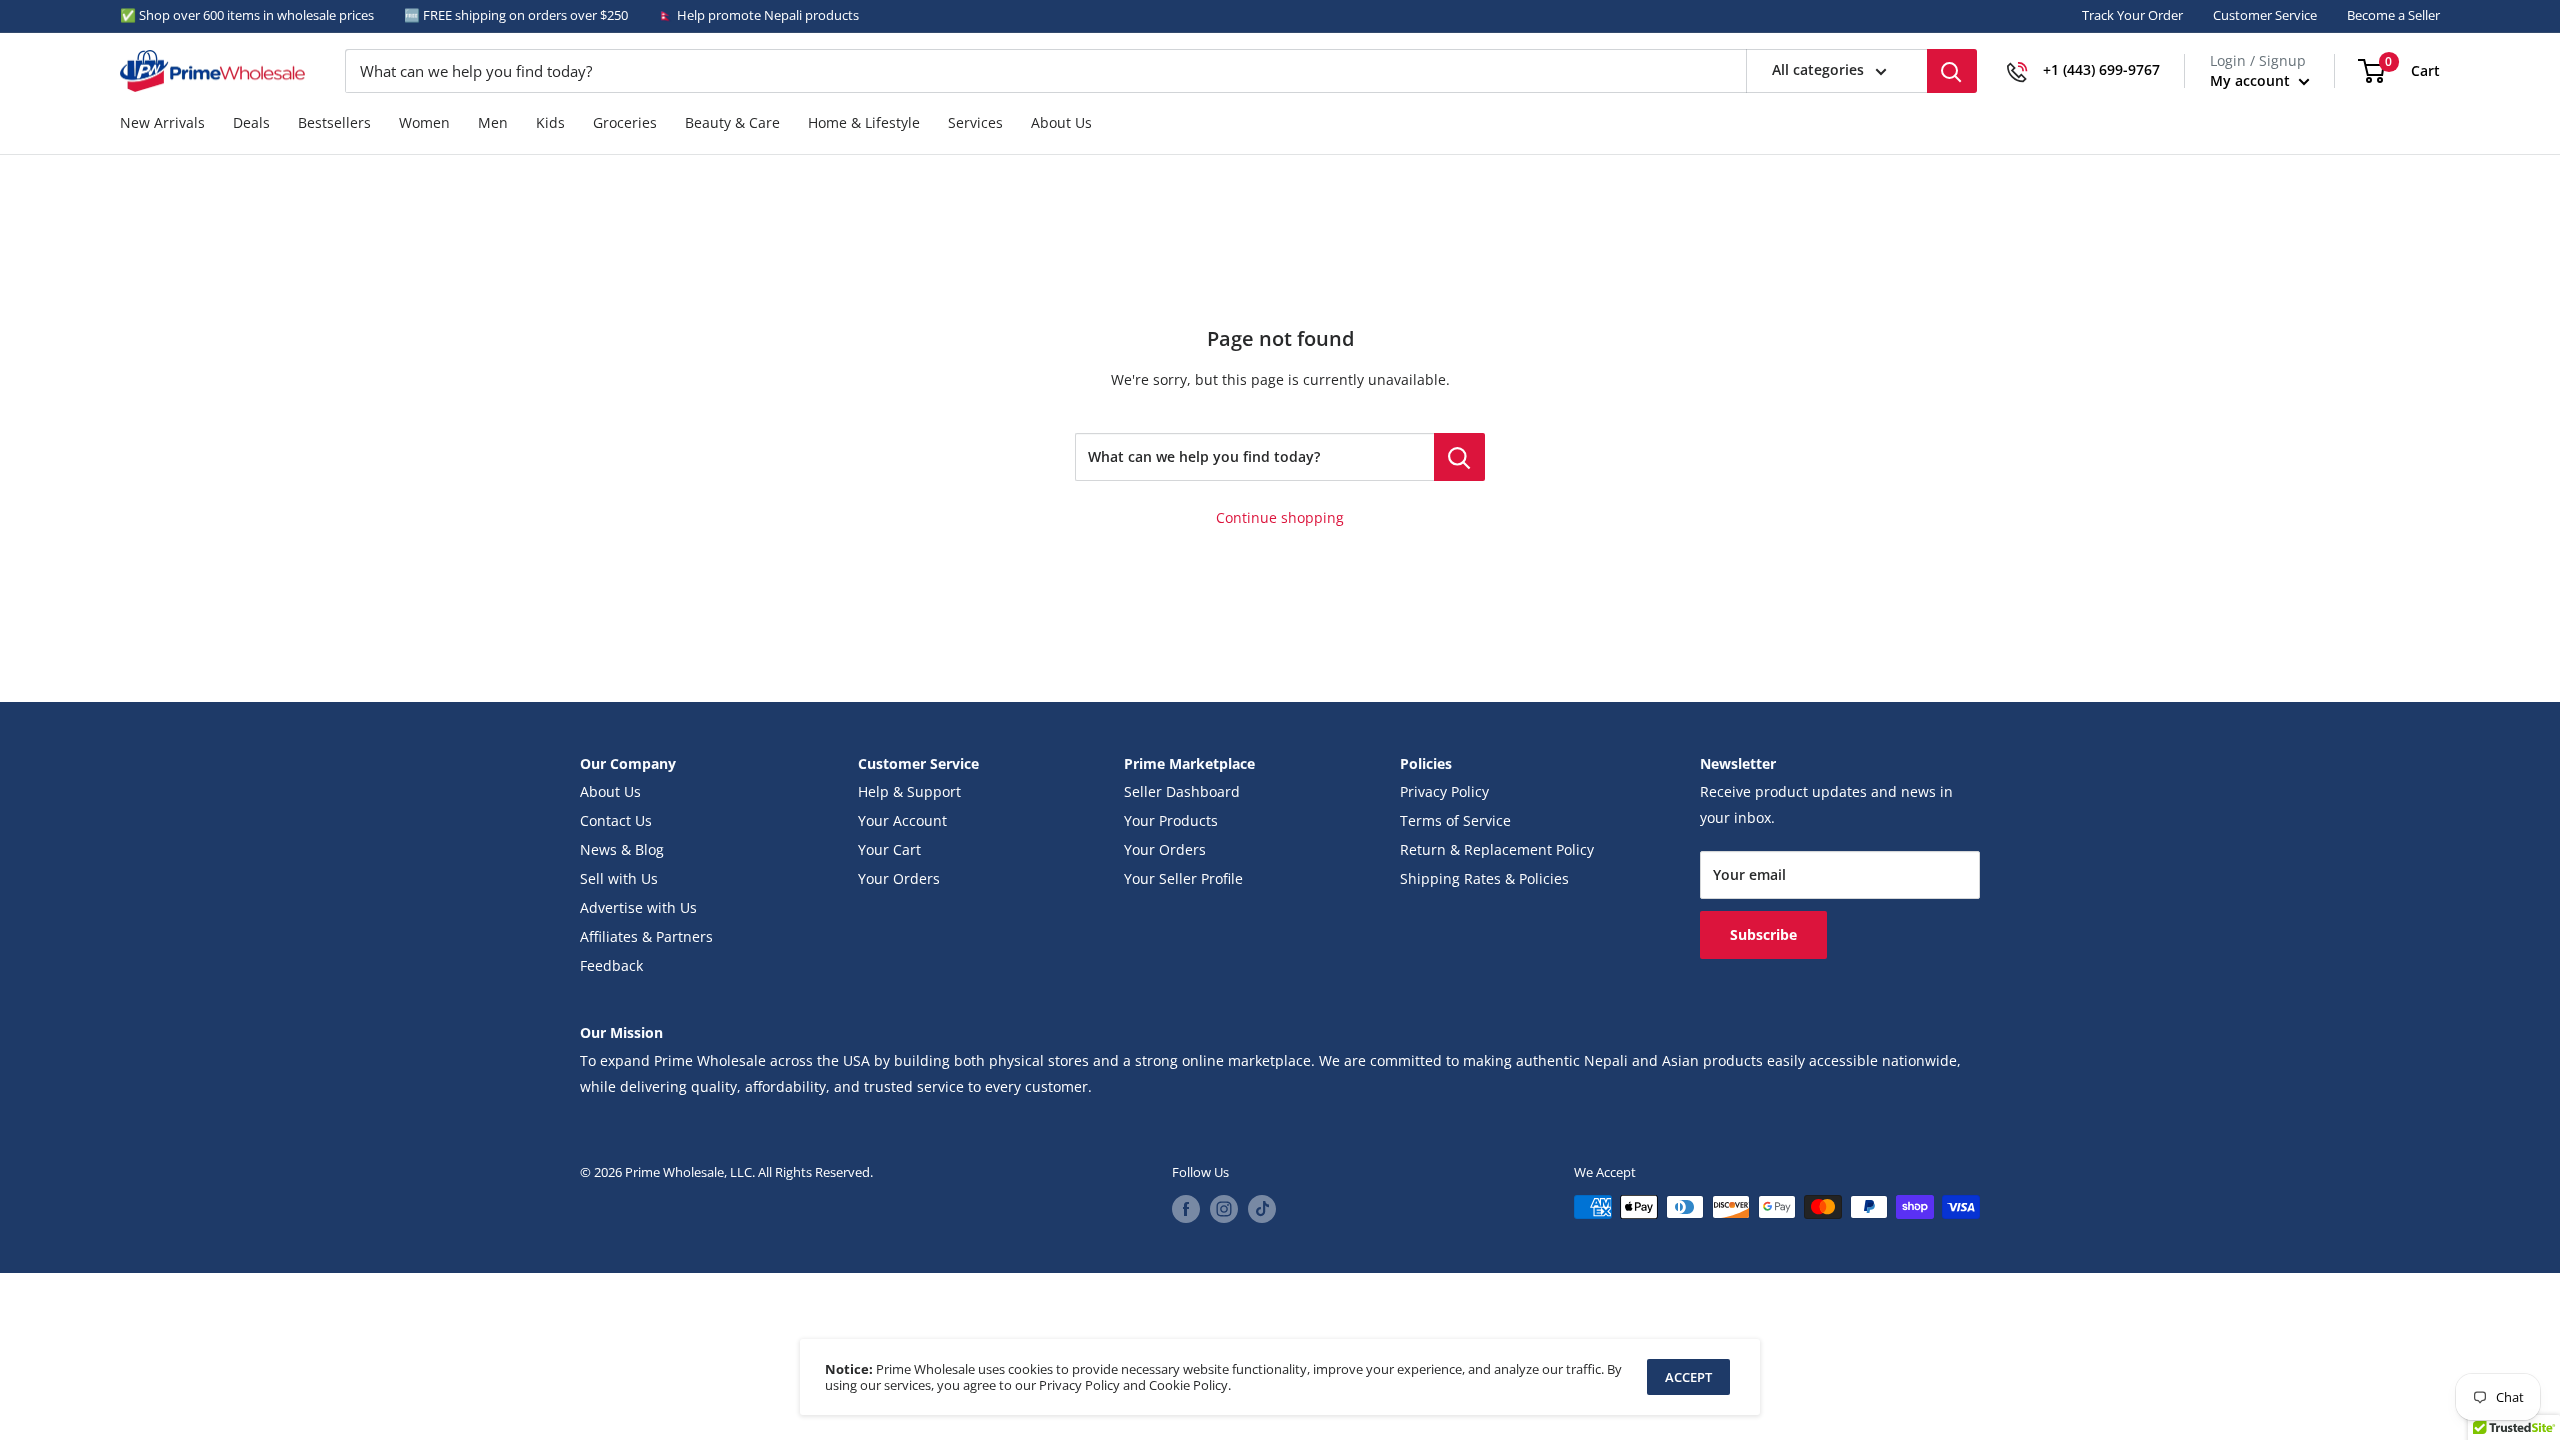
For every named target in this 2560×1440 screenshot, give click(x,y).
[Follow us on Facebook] (1186, 1209)
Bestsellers (334, 123)
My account (2252, 80)
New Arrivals (162, 123)
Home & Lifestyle (864, 123)
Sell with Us (619, 879)
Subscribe (1763, 934)
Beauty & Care (732, 123)
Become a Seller (2393, 15)
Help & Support (909, 792)
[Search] (1952, 71)
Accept (1688, 1377)
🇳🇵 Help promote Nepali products (758, 15)
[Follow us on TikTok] (1262, 1209)
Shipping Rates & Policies (1484, 879)
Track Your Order (2132, 15)
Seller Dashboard (1182, 792)
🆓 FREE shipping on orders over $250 (516, 15)
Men (493, 123)
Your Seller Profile (1183, 879)
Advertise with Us (638, 908)
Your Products (1171, 821)
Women (424, 123)
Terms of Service (1455, 821)
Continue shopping (1280, 518)
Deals (251, 123)
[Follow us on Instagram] (1224, 1209)
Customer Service (2265, 15)
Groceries (625, 123)
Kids (550, 123)
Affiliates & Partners (646, 937)
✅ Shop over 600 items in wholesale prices (247, 15)
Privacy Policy (1444, 792)
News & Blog (622, 850)
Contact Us (616, 821)
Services (975, 123)
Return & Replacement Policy (1497, 850)
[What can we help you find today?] (1459, 457)
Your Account (902, 821)
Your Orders (899, 879)
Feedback (611, 966)
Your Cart (889, 850)
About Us (1061, 123)
